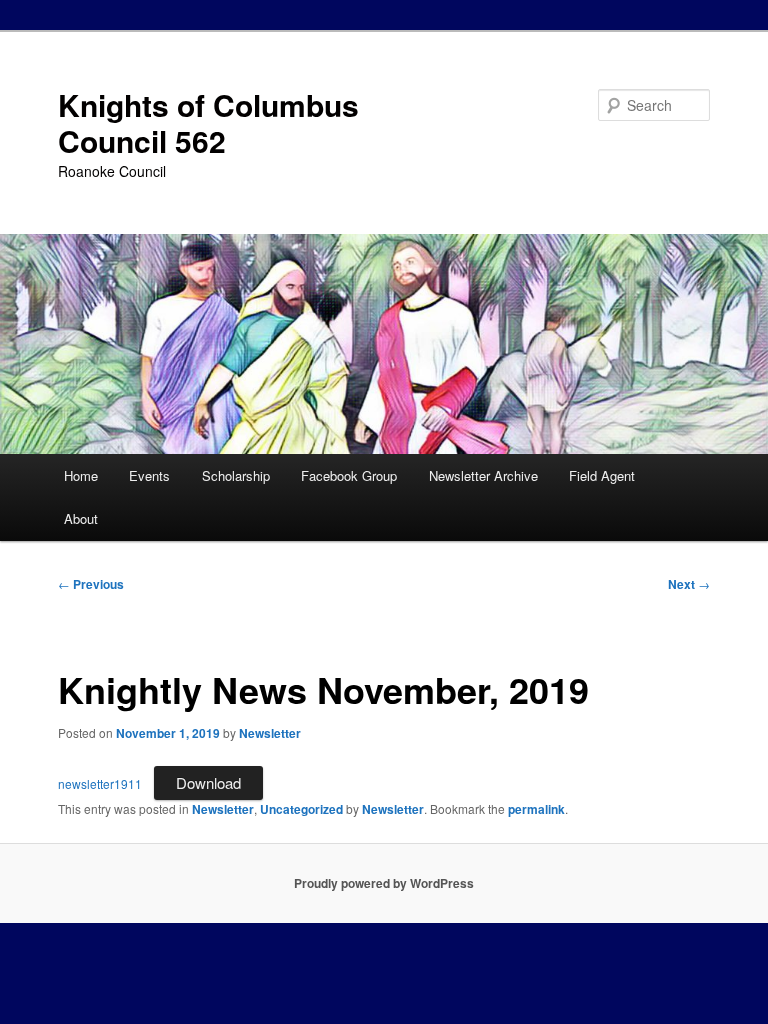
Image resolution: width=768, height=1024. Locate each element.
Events (149, 475)
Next (689, 584)
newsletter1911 (100, 783)
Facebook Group (349, 475)
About (81, 518)
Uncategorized (301, 809)
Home (81, 475)
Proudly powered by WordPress (384, 883)
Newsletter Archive (483, 475)
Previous (91, 584)
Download (208, 782)
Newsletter (270, 733)
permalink (536, 809)
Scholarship (236, 475)
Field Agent (602, 475)
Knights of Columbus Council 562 (208, 122)
